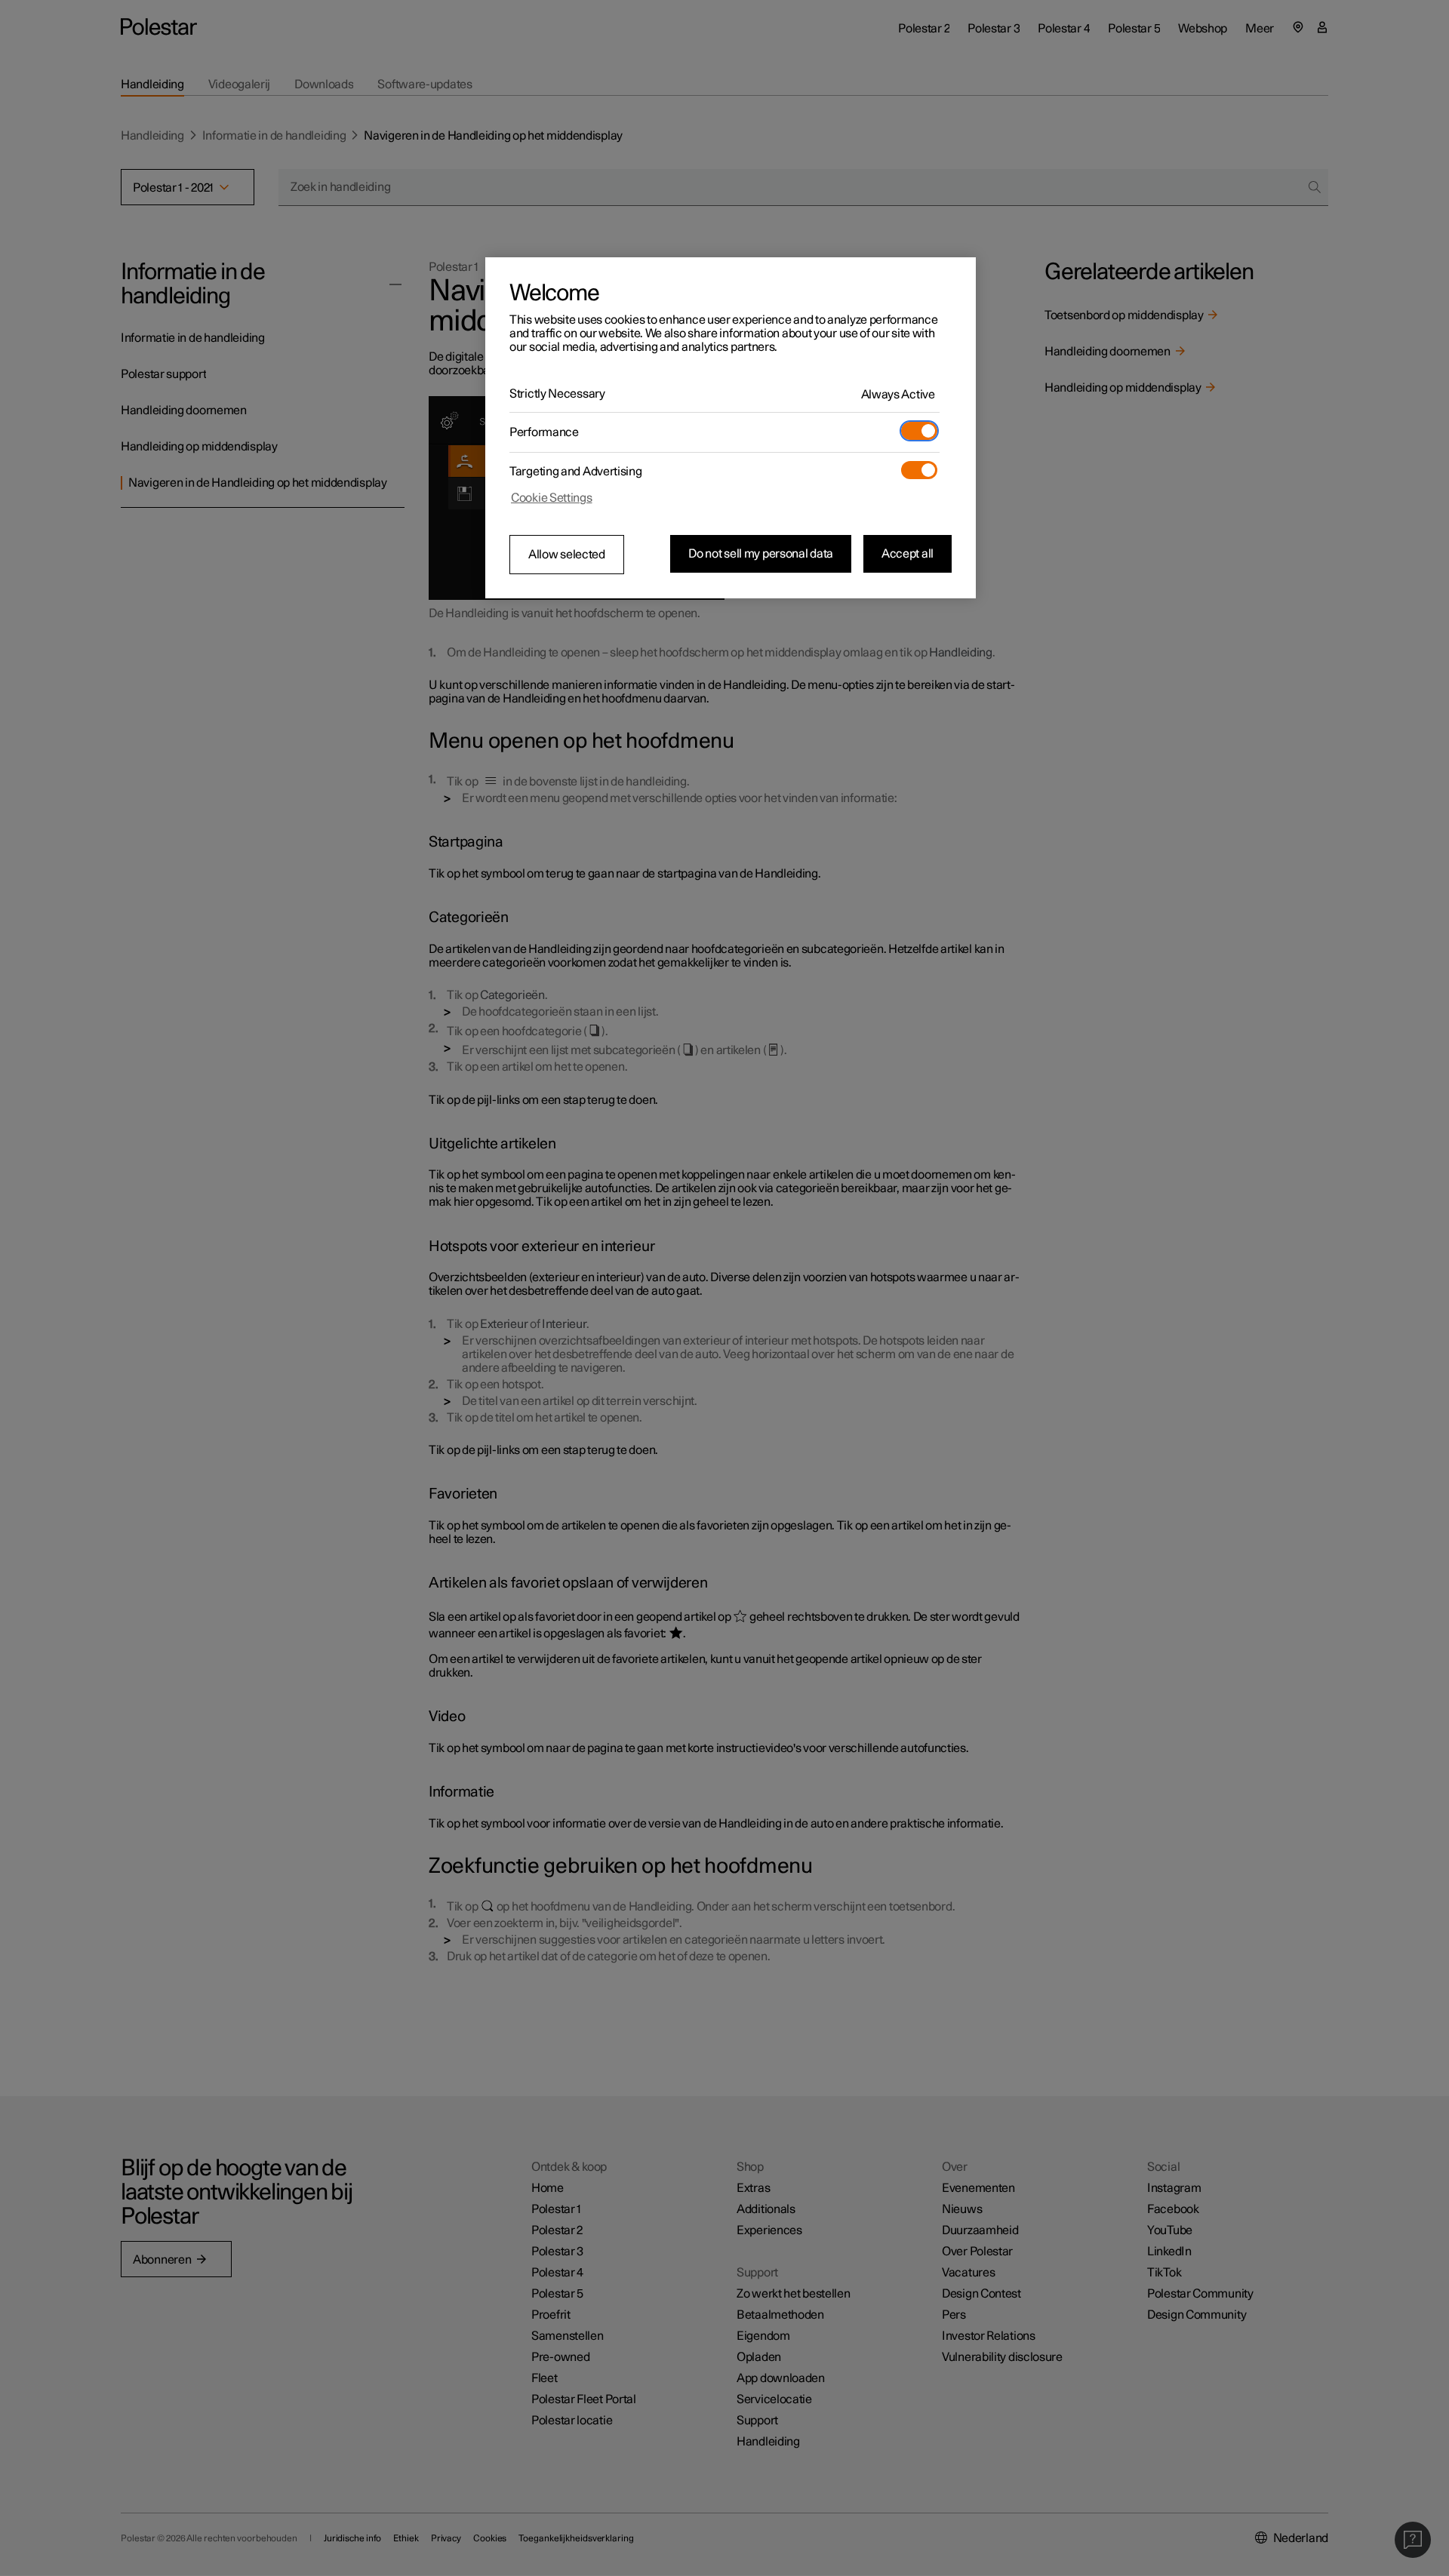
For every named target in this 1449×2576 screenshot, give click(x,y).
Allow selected (567, 555)
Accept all (908, 554)
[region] (731, 428)
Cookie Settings (552, 498)
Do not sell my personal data (761, 554)
